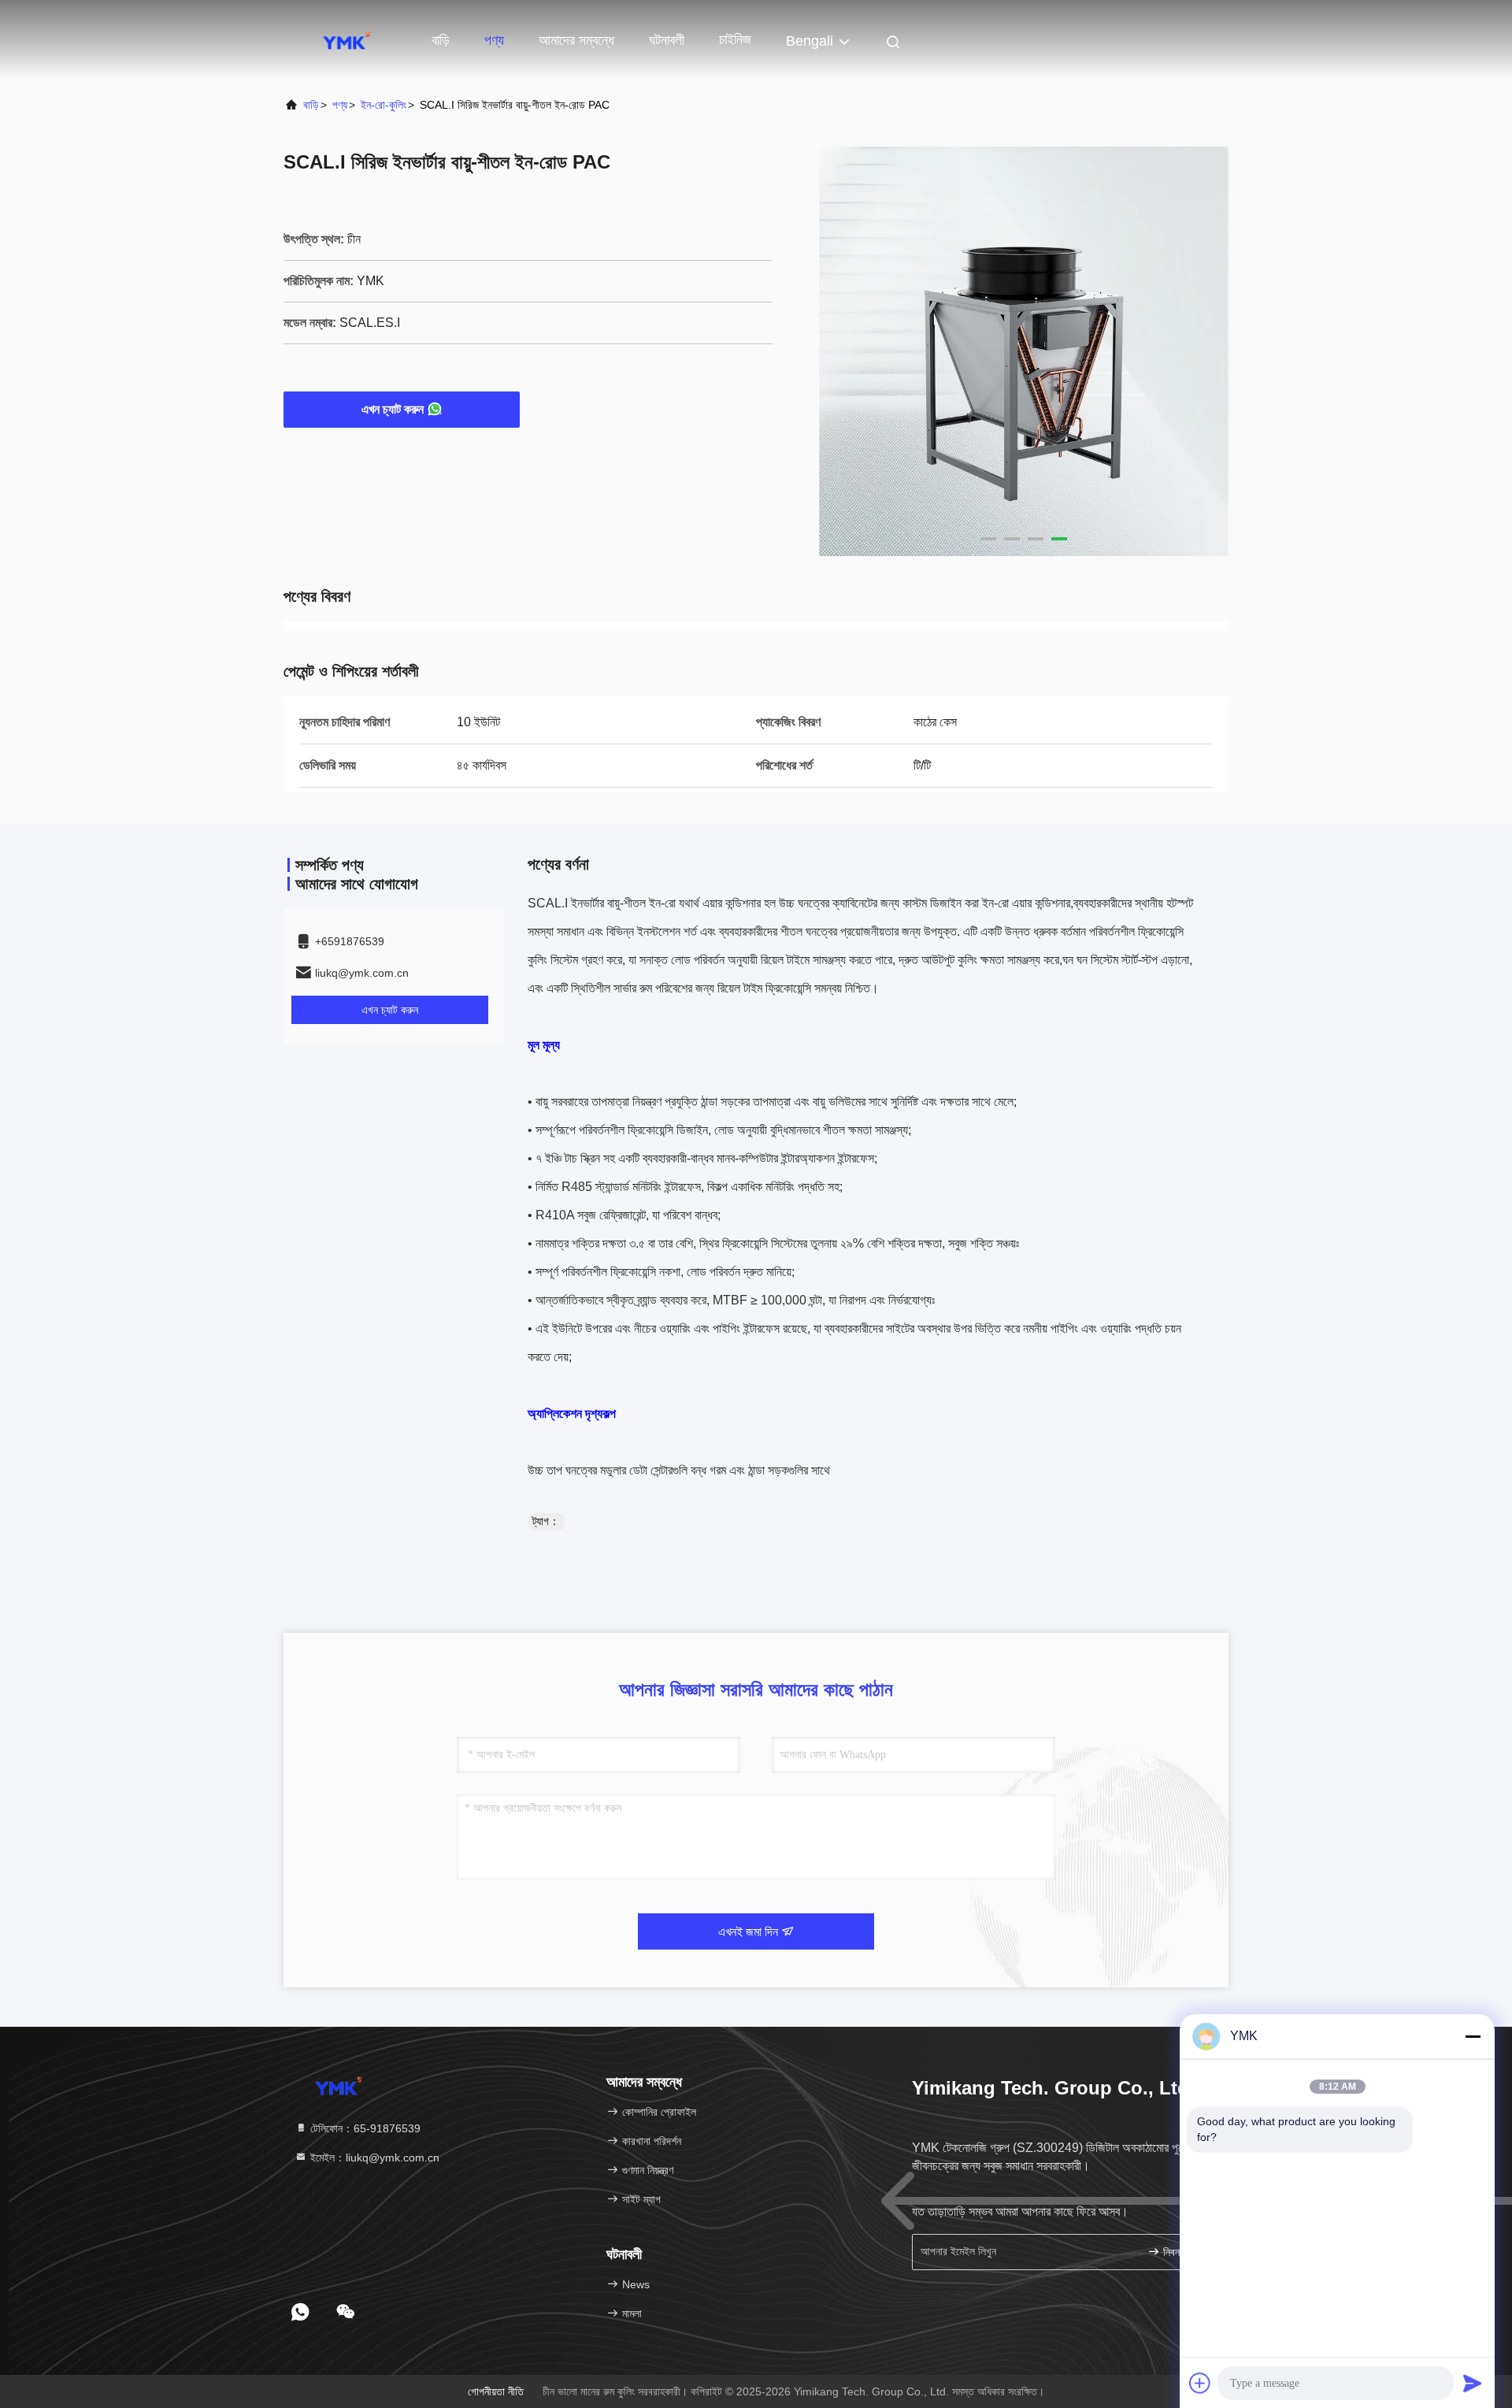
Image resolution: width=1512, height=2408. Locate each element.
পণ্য (494, 40)
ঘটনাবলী (667, 40)
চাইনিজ (735, 39)
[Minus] (1473, 2036)
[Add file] (1200, 2383)
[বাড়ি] (346, 39)
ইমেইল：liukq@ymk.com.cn (373, 2158)
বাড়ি (441, 40)
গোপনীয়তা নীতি (496, 2391)
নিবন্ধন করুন (1185, 2252)
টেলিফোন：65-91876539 (364, 2128)
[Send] (1473, 2383)
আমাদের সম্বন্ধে (576, 40)
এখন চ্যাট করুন (393, 409)
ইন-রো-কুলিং (384, 105)
